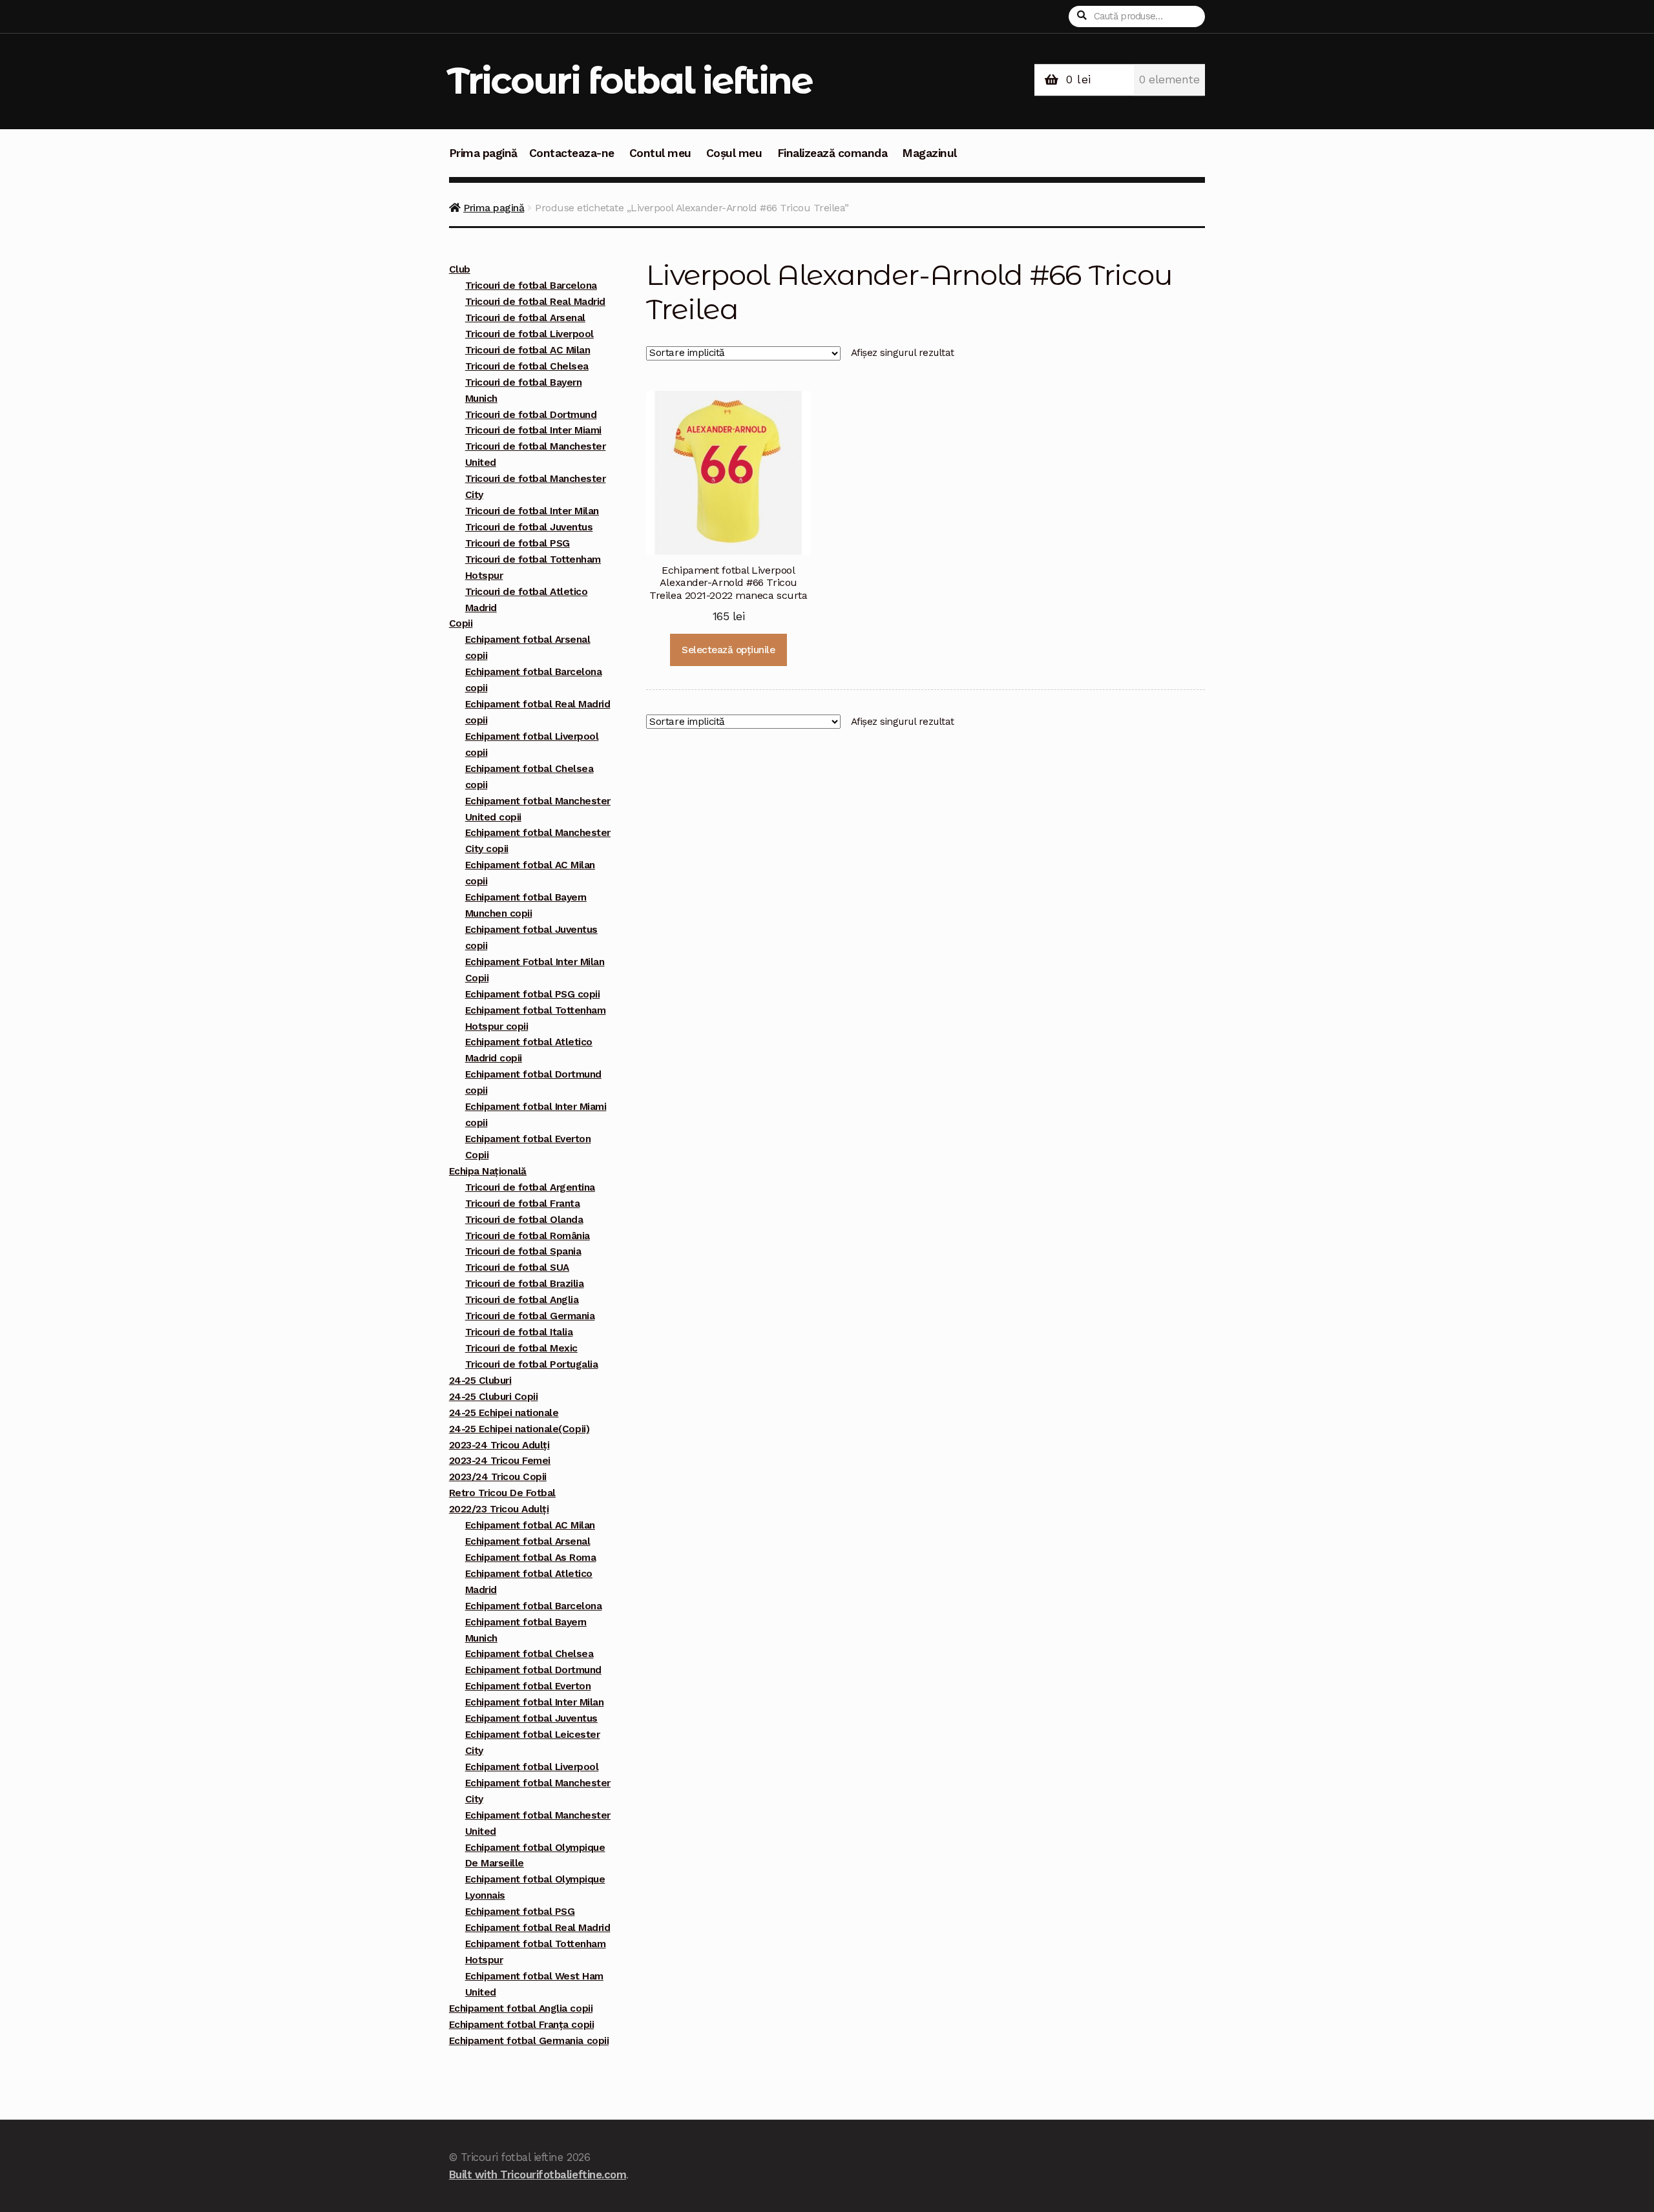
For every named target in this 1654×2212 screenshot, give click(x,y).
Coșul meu (734, 153)
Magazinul (929, 153)
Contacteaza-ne (572, 153)
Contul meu (660, 153)
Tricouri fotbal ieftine (630, 80)
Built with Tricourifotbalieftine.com (538, 2175)
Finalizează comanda (832, 153)
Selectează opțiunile (728, 650)
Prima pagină (483, 153)
